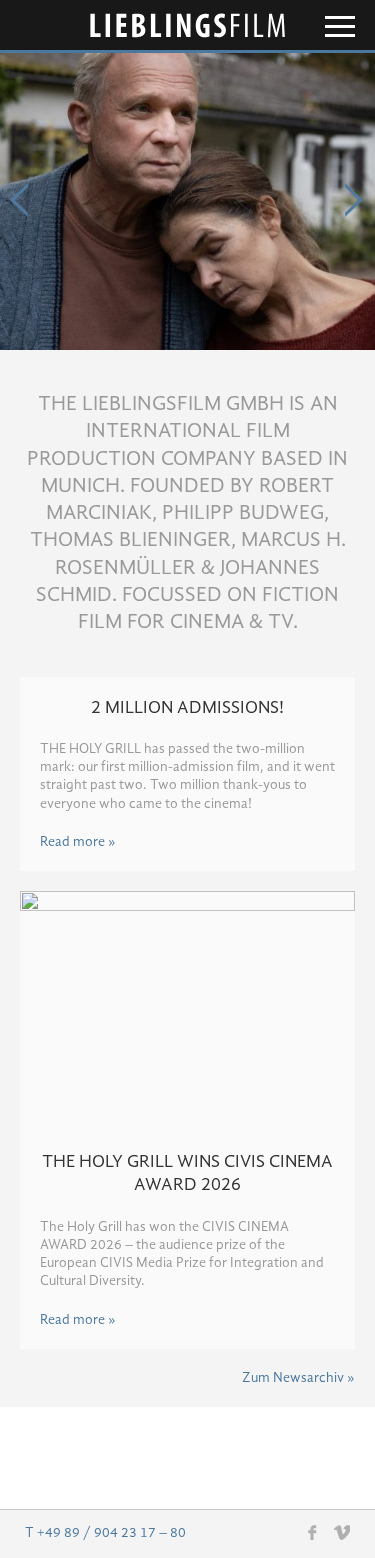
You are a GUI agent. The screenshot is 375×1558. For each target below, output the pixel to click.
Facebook (313, 1532)
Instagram (284, 1533)
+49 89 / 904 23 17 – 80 (111, 1533)
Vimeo (342, 1532)
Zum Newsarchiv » (298, 1378)
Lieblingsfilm (188, 25)
